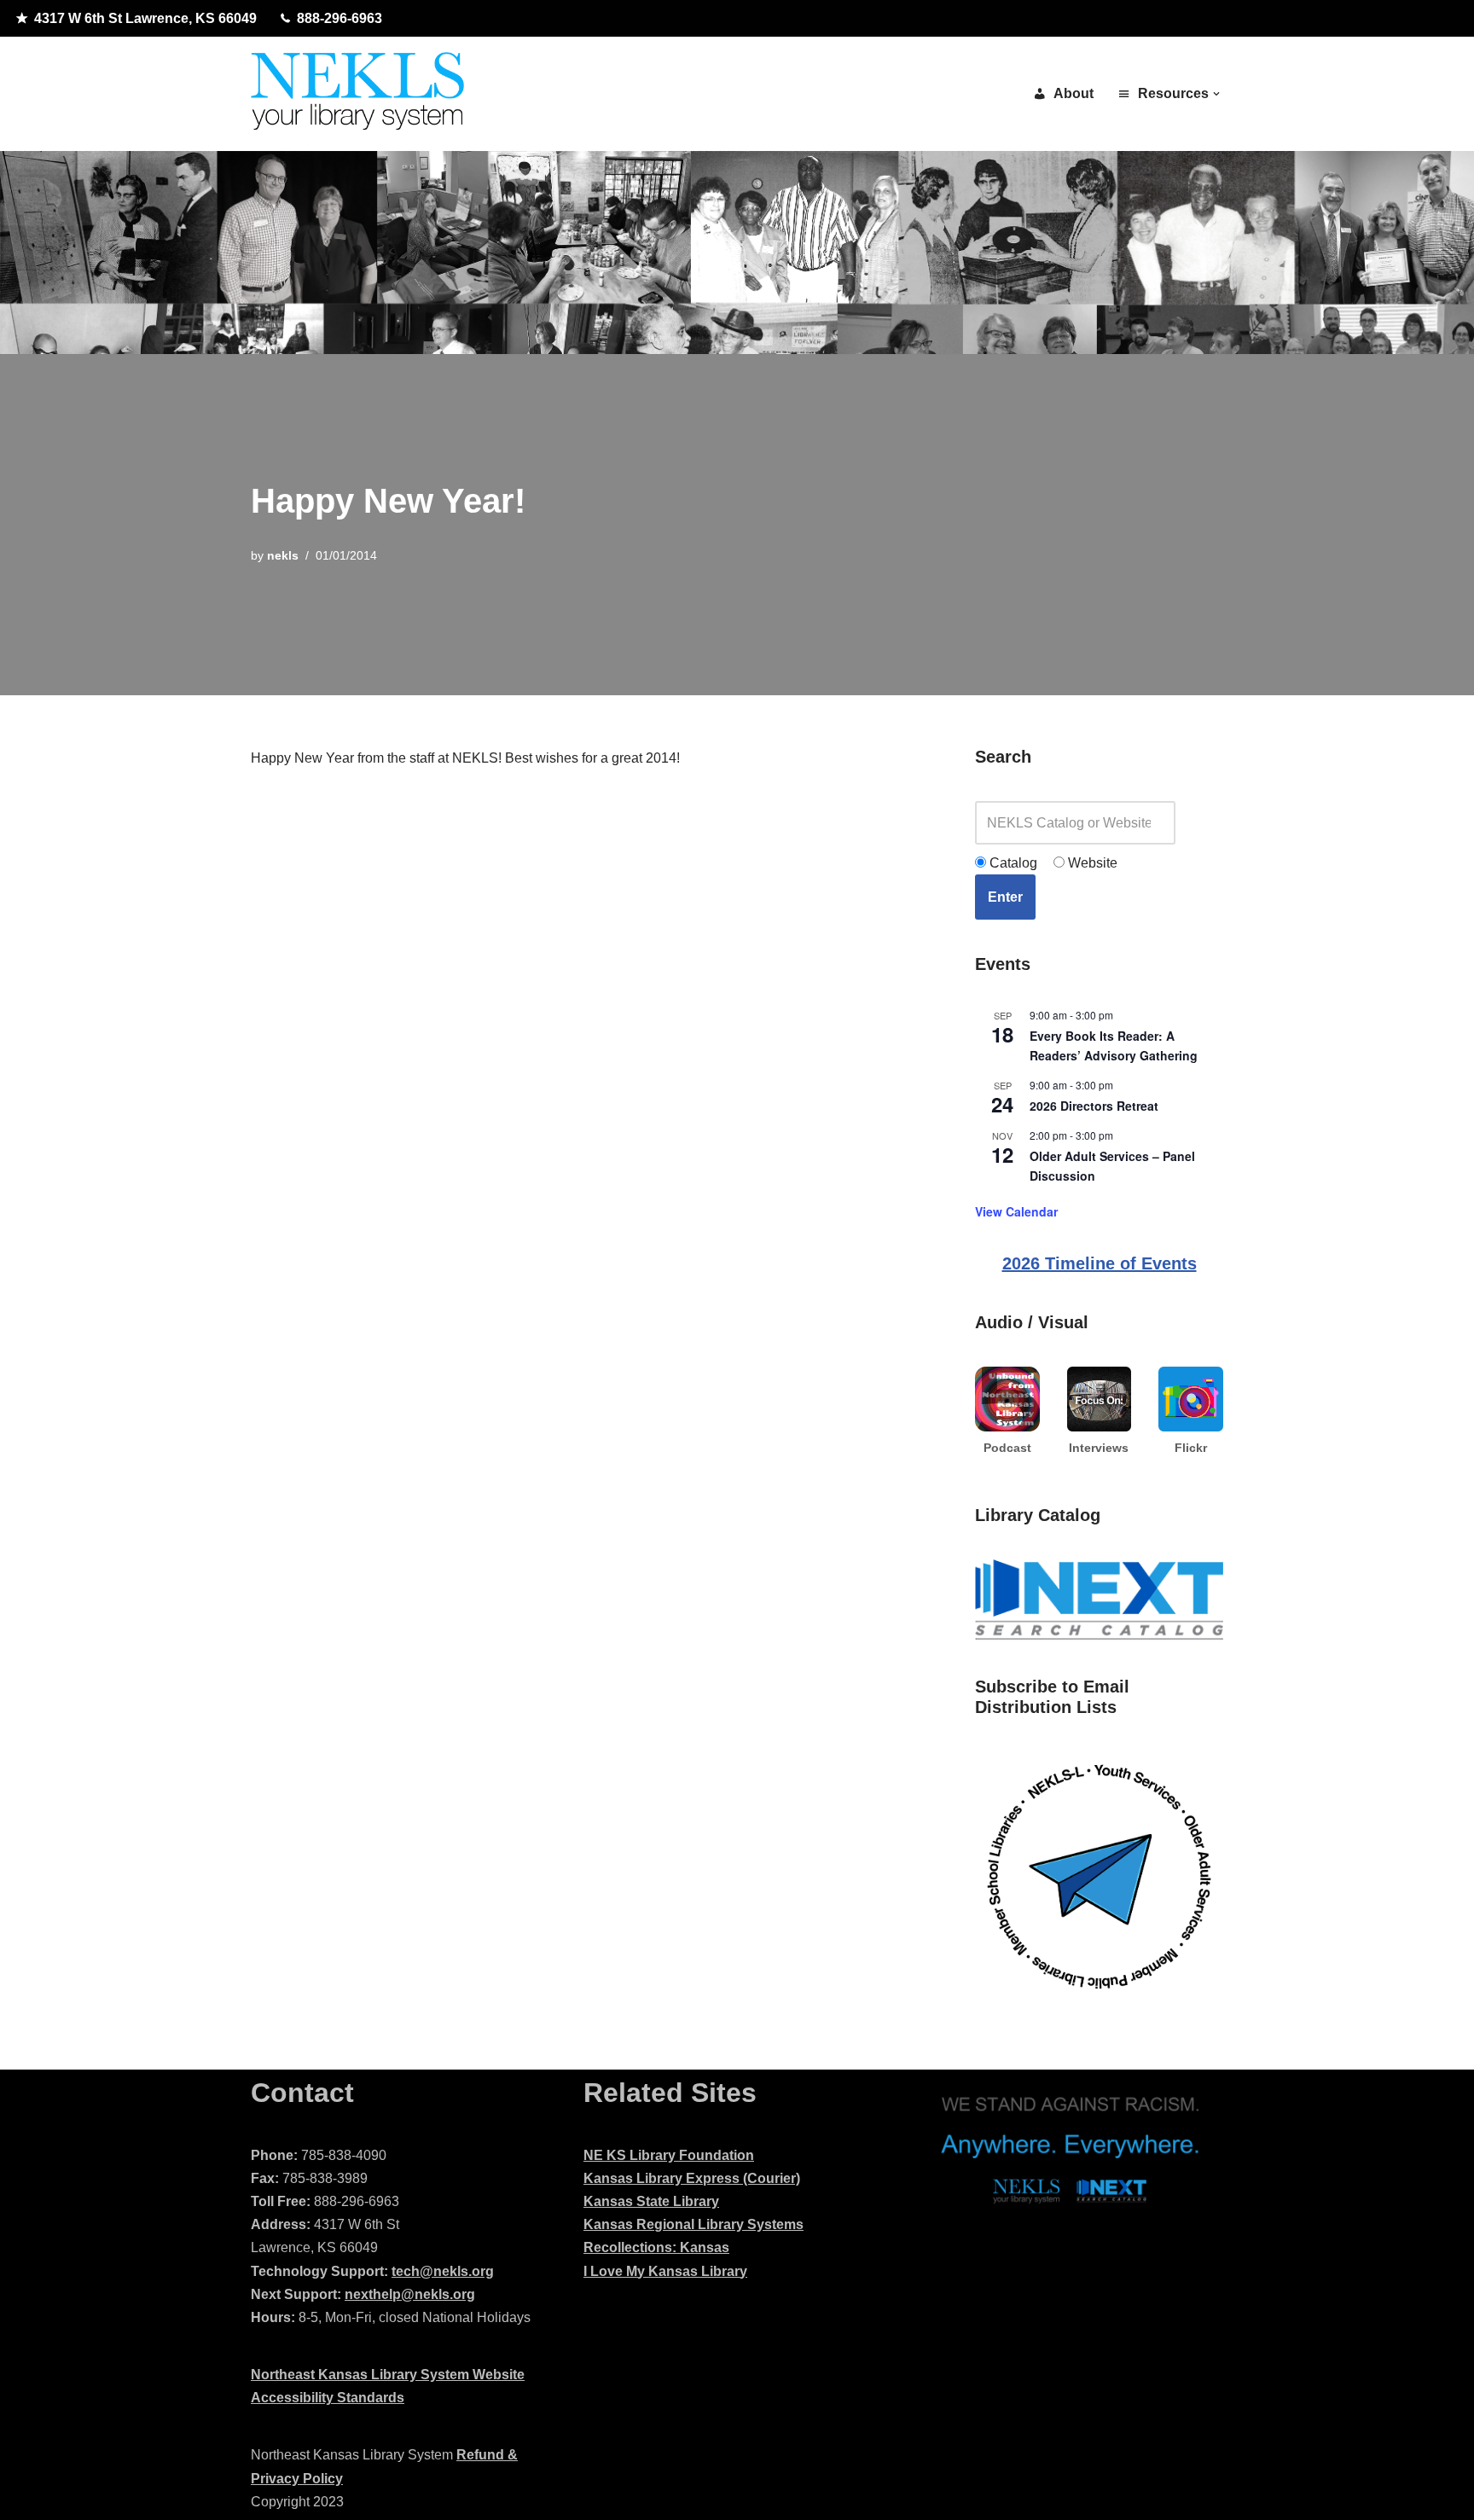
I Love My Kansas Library (665, 2271)
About (1074, 93)
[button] (1216, 94)
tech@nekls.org (443, 2271)
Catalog (1012, 863)
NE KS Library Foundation (669, 2155)
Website (1091, 863)
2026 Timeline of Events (1100, 1263)
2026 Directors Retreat (1094, 1106)
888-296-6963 (339, 18)
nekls (283, 555)
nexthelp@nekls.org (410, 2294)
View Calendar (1016, 1211)
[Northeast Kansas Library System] (357, 94)
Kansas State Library (651, 2201)
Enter (1005, 897)
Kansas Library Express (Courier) (692, 2178)
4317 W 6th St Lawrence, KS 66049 (145, 18)
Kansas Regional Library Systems (693, 2224)
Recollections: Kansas (656, 2247)
